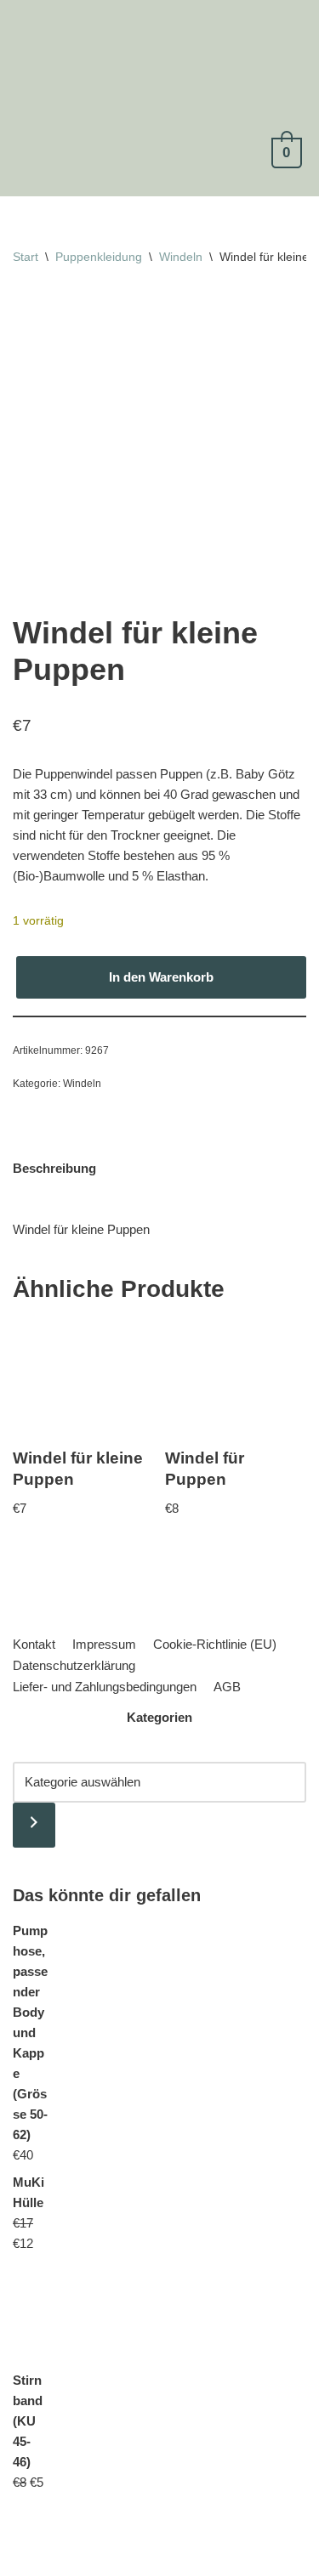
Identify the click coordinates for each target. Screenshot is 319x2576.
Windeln (181, 257)
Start (26, 257)
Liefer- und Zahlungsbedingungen (105, 1687)
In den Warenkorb (161, 977)
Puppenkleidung (99, 257)
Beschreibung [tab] (54, 1168)
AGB (227, 1687)
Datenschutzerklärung (74, 1665)
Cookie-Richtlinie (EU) (215, 1644)
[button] (153, 178)
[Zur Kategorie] (34, 1825)
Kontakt (34, 1644)
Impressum (104, 1644)
